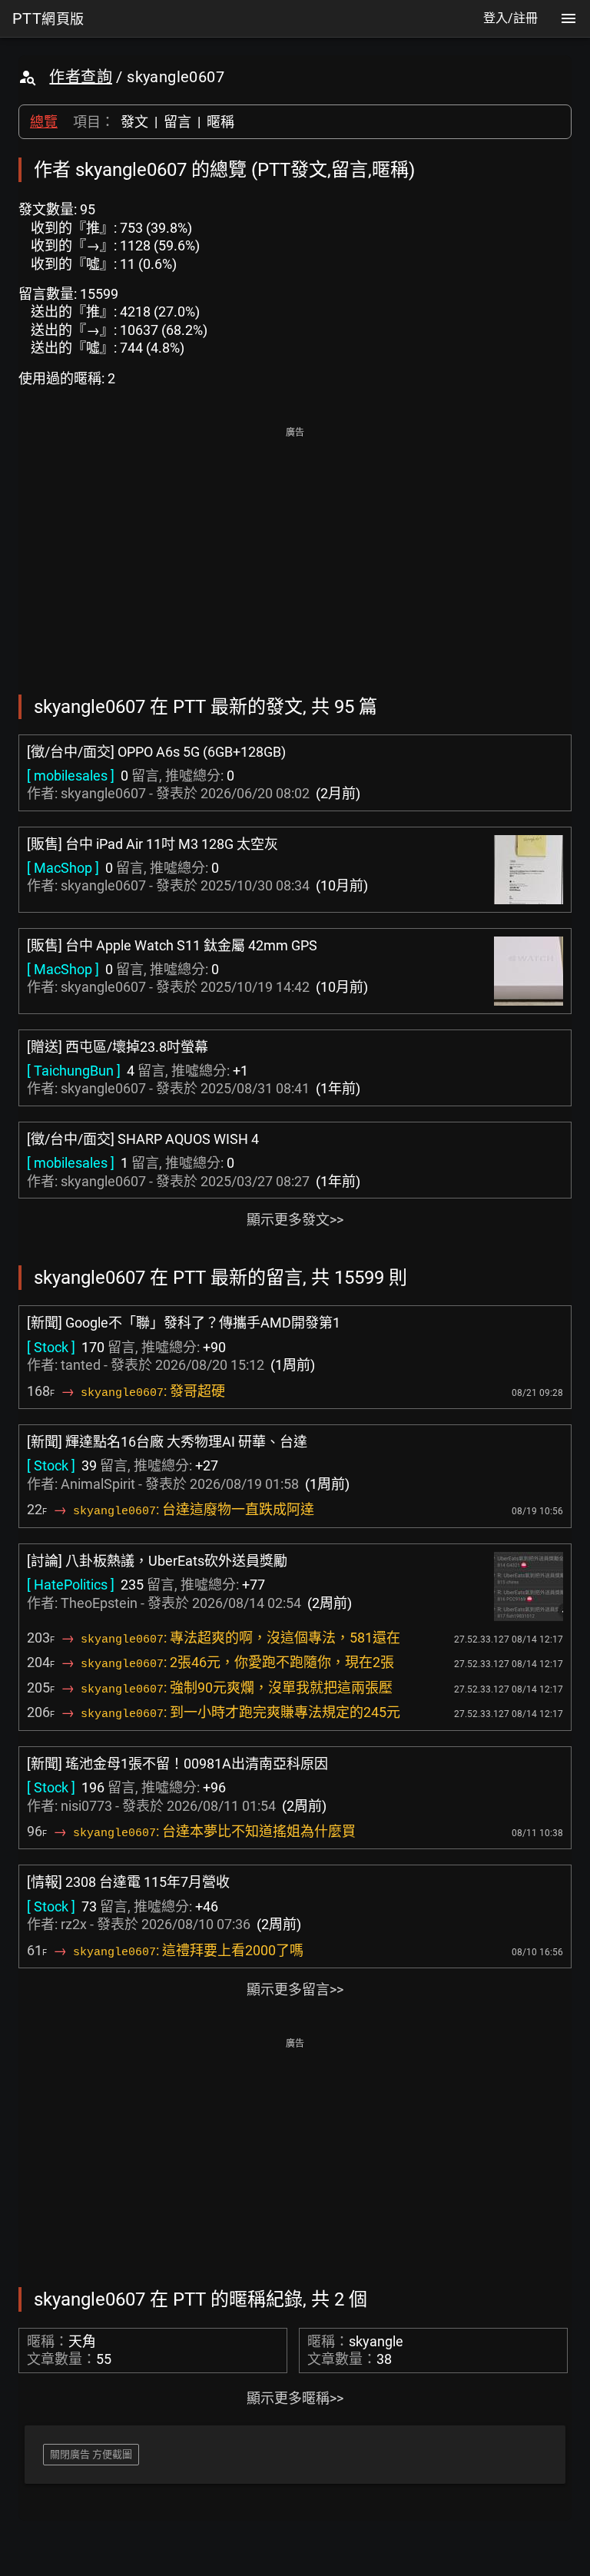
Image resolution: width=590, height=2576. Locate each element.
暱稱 (220, 122)
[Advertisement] (295, 550)
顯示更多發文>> (295, 1220)
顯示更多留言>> (295, 1989)
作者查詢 (81, 77)
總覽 (44, 122)
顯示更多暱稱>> (295, 2398)
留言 (177, 122)
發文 (134, 122)
